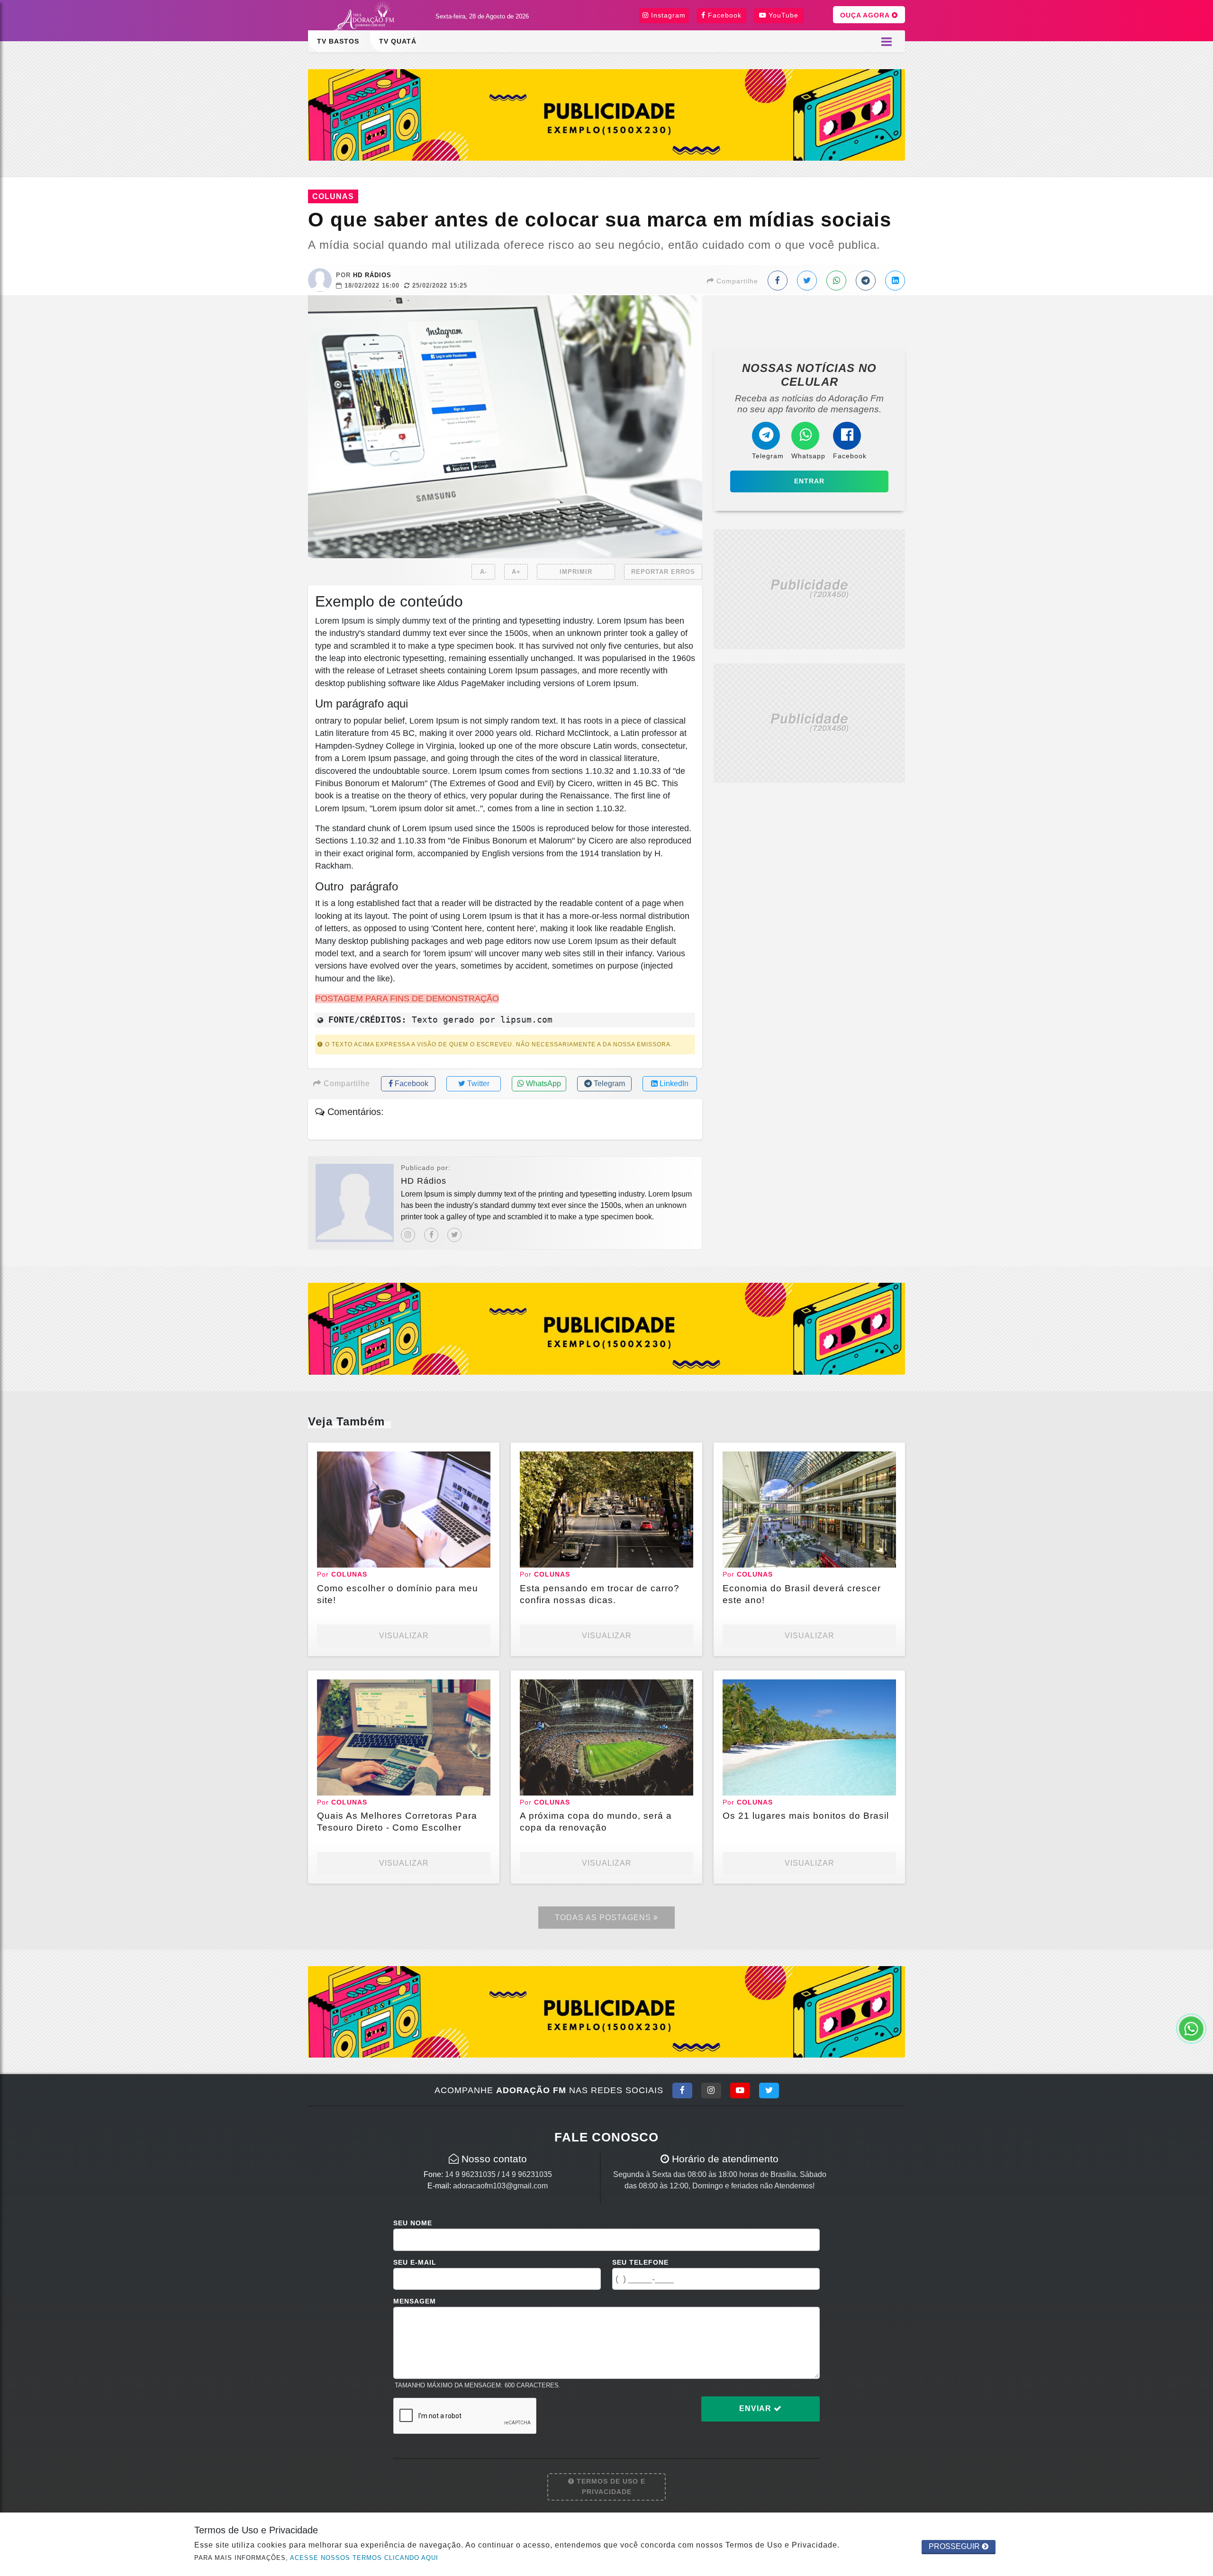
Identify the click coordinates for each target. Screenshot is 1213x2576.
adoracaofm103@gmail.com (500, 2186)
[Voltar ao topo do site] (1199, 1546)
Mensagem (415, 2301)
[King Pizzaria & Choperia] (606, 114)
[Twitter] (454, 1235)
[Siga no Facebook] (682, 2090)
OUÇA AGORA (866, 15)
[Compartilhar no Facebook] (778, 281)
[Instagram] (408, 1235)
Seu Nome (413, 2223)
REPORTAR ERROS (663, 572)
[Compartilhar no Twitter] (807, 281)
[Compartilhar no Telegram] (866, 281)
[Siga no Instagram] (711, 2090)
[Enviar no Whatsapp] (836, 281)
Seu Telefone (640, 2262)
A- (484, 572)
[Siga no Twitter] (769, 2090)
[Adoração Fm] (367, 17)
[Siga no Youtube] (740, 2090)
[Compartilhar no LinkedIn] (895, 281)
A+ (516, 572)
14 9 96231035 (470, 2174)
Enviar (756, 2408)
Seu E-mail (415, 2262)
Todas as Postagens (604, 1918)
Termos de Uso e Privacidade (610, 2486)
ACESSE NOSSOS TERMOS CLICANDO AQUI (364, 2558)
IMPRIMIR (576, 572)
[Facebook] (431, 1235)
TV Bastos (338, 41)
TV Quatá (398, 41)
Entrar (809, 481)
